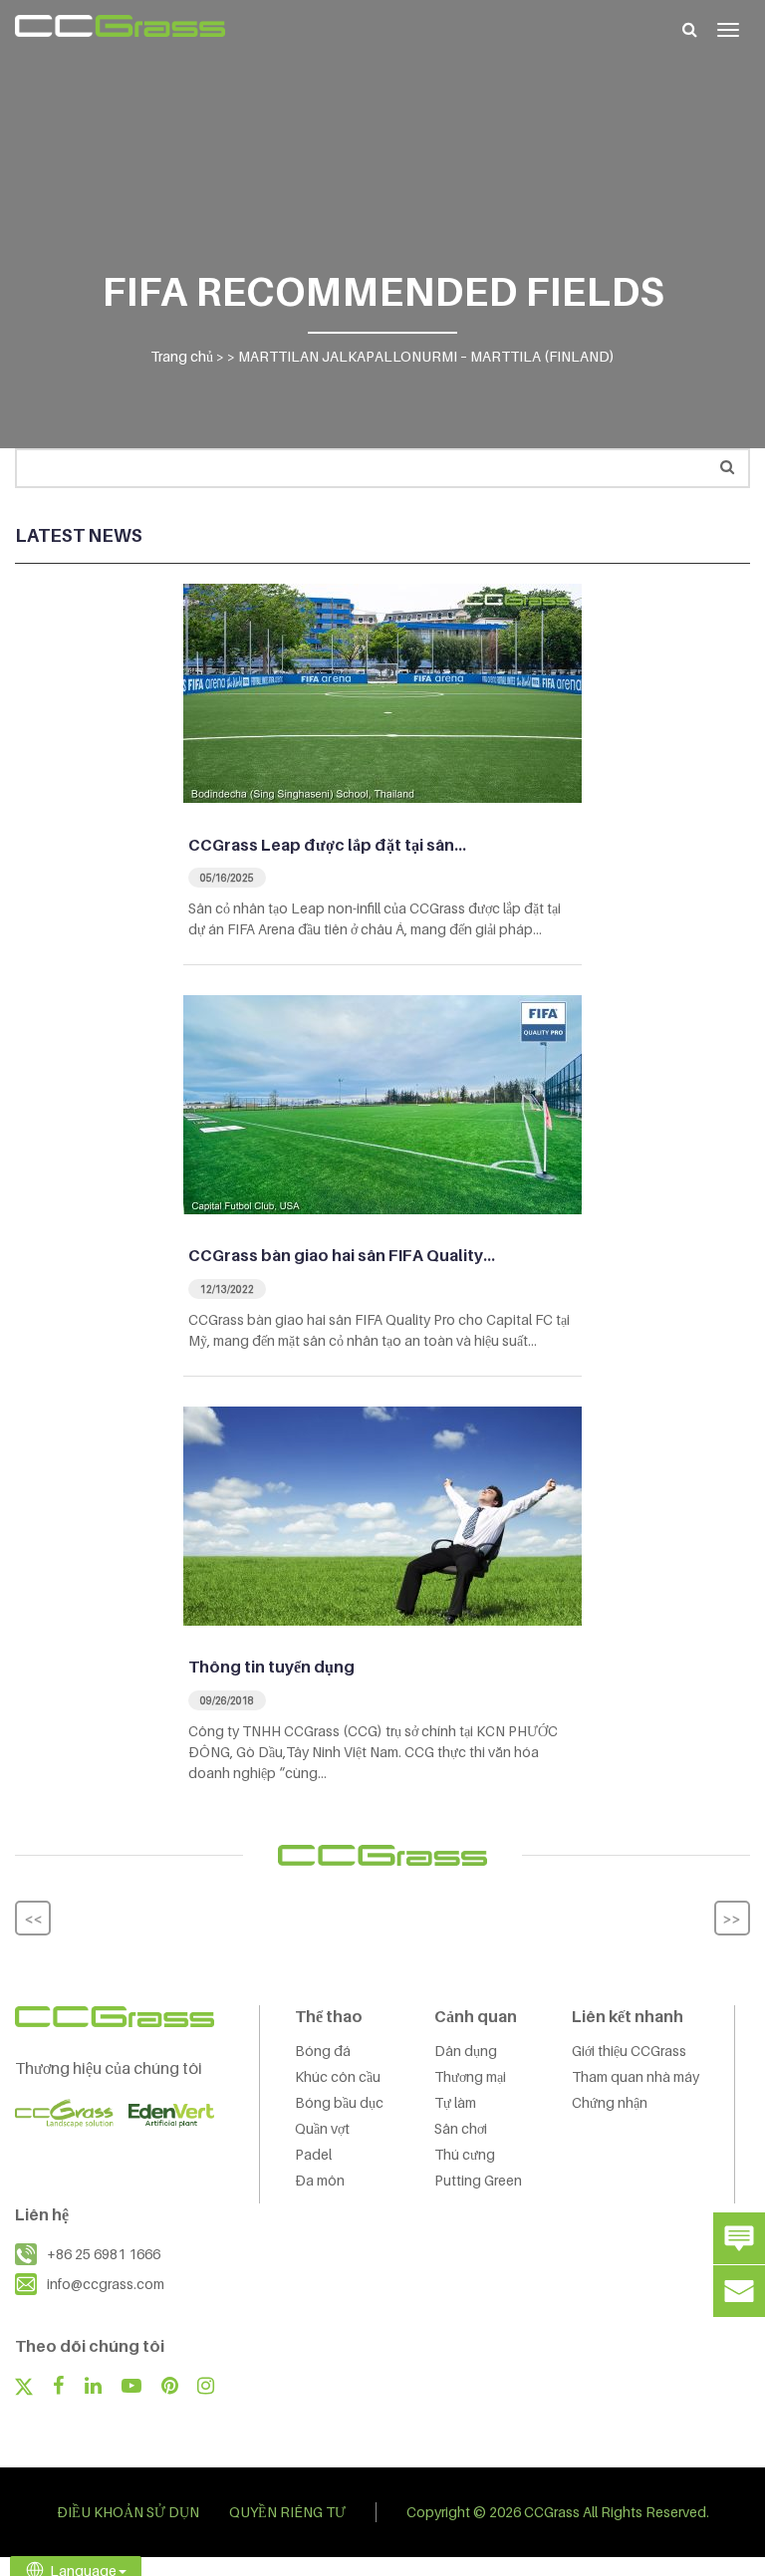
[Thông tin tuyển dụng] (382, 1514)
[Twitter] (24, 2389)
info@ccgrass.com (106, 2284)
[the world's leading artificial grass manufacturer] (120, 26)
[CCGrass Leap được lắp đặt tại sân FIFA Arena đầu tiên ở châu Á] (382, 691)
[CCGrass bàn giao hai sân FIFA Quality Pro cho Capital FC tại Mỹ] (382, 1103)
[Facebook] (59, 2388)
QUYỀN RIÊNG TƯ (287, 2512)
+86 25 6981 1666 (104, 2254)
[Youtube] (131, 2388)
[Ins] (206, 2388)
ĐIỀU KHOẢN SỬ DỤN (128, 2512)
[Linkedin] (93, 2388)
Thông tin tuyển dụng (271, 1667)
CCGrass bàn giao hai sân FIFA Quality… (342, 1255)
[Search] (690, 29)
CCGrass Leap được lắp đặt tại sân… (327, 845)
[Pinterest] (170, 2388)
